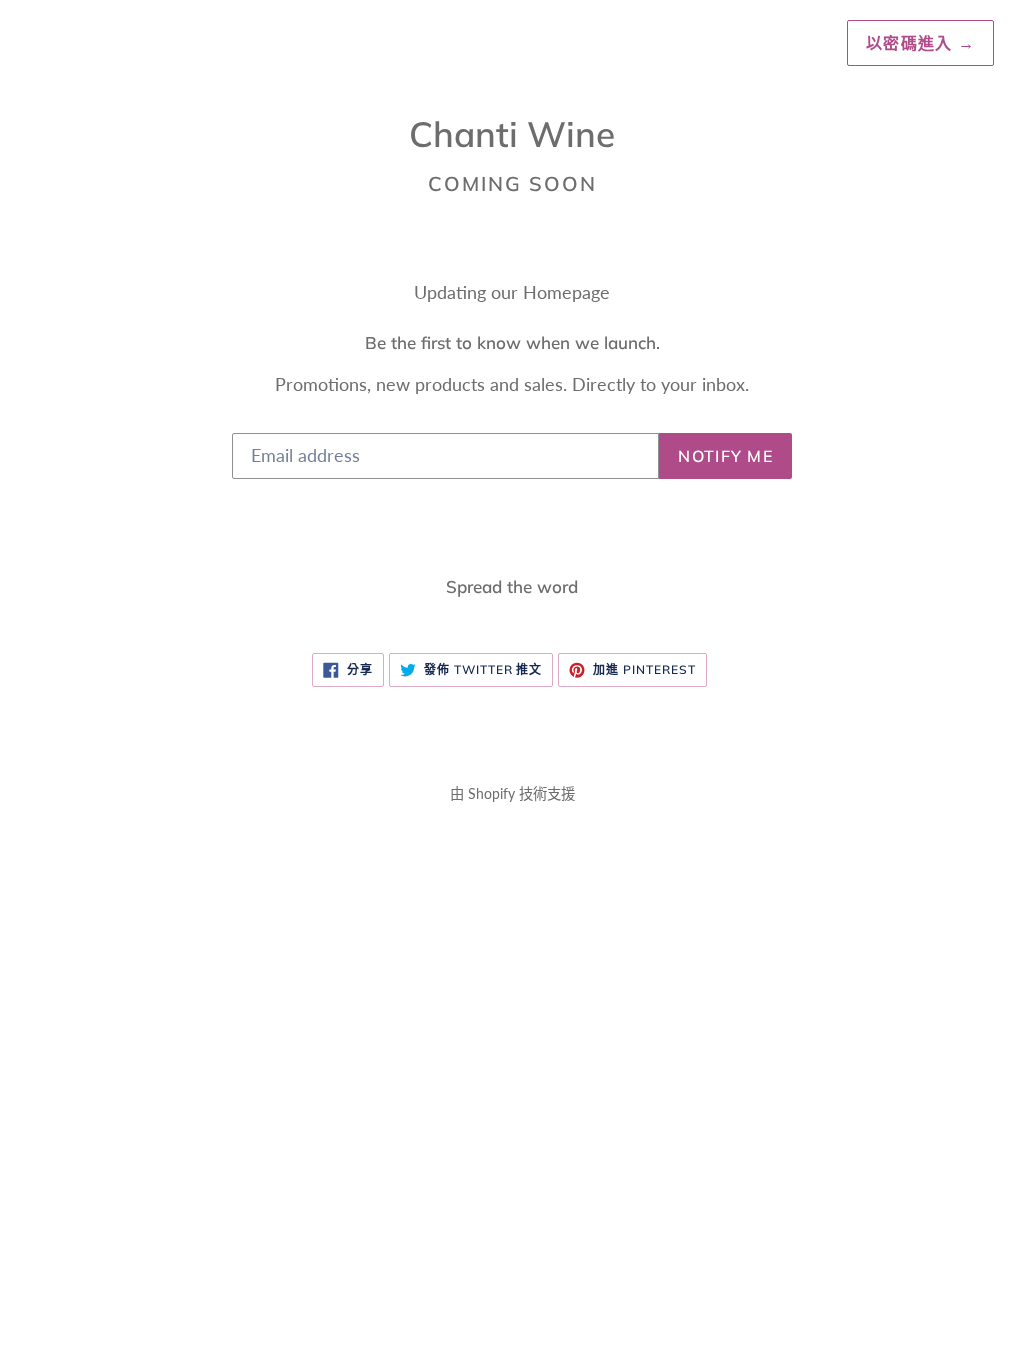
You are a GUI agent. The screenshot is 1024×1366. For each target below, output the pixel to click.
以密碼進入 (920, 43)
